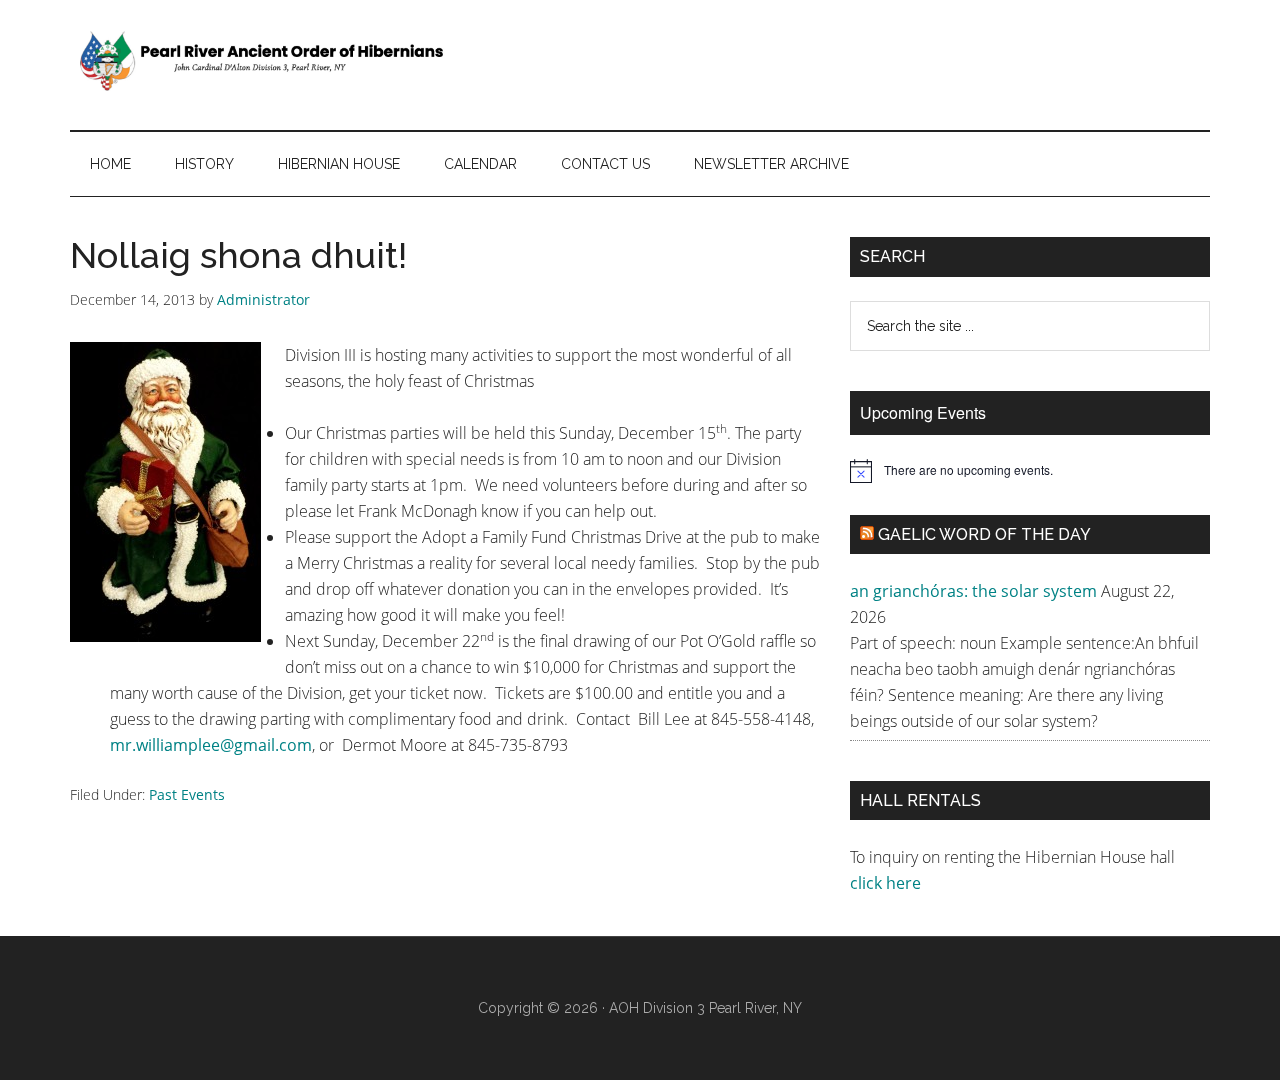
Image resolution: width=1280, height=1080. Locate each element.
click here (887, 883)
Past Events (187, 794)
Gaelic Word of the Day (984, 534)
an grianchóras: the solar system (973, 591)
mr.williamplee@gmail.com (211, 745)
